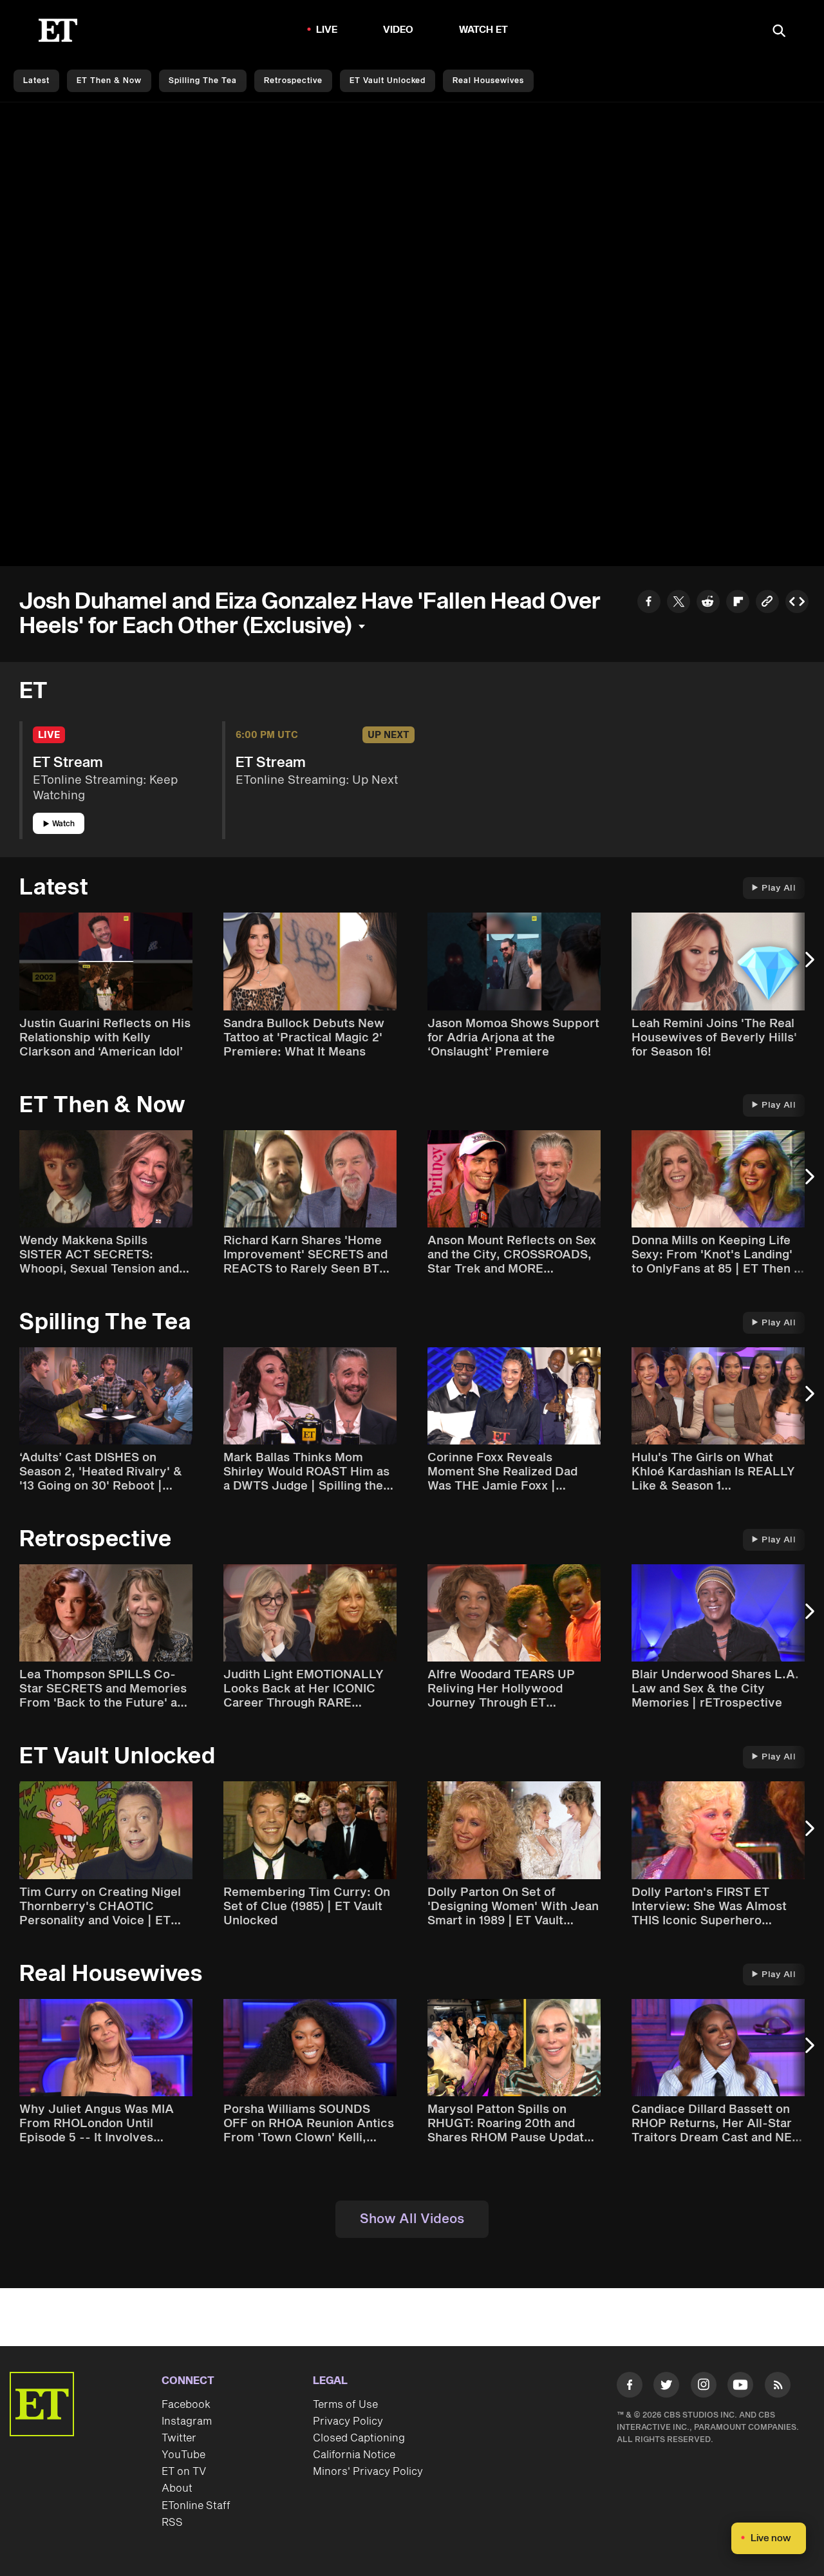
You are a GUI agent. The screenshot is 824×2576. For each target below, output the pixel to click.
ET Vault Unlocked (388, 81)
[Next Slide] (808, 966)
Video (398, 30)
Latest (36, 81)
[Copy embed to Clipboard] (797, 603)
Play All (779, 888)
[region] (412, 334)
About (177, 2488)
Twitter (179, 2438)
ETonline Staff (196, 2506)
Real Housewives (488, 81)
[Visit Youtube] (740, 2385)
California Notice (354, 2455)
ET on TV (184, 2472)
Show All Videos (412, 2219)
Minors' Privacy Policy (368, 2472)
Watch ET (484, 30)
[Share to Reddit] (708, 603)
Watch (63, 824)
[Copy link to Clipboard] (767, 603)
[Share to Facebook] (649, 603)
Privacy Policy (348, 2421)
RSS (172, 2523)
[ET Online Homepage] (58, 30)
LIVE (327, 30)
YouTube (183, 2455)
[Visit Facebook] (630, 2387)
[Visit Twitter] (666, 2387)
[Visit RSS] (778, 2387)
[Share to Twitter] (679, 603)
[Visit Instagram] (704, 2387)
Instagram (187, 2421)
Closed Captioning (359, 2438)
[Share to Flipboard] (738, 603)
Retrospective (293, 81)
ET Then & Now (109, 81)
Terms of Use (345, 2405)
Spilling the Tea (203, 81)
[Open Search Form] (779, 32)
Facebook (186, 2405)
